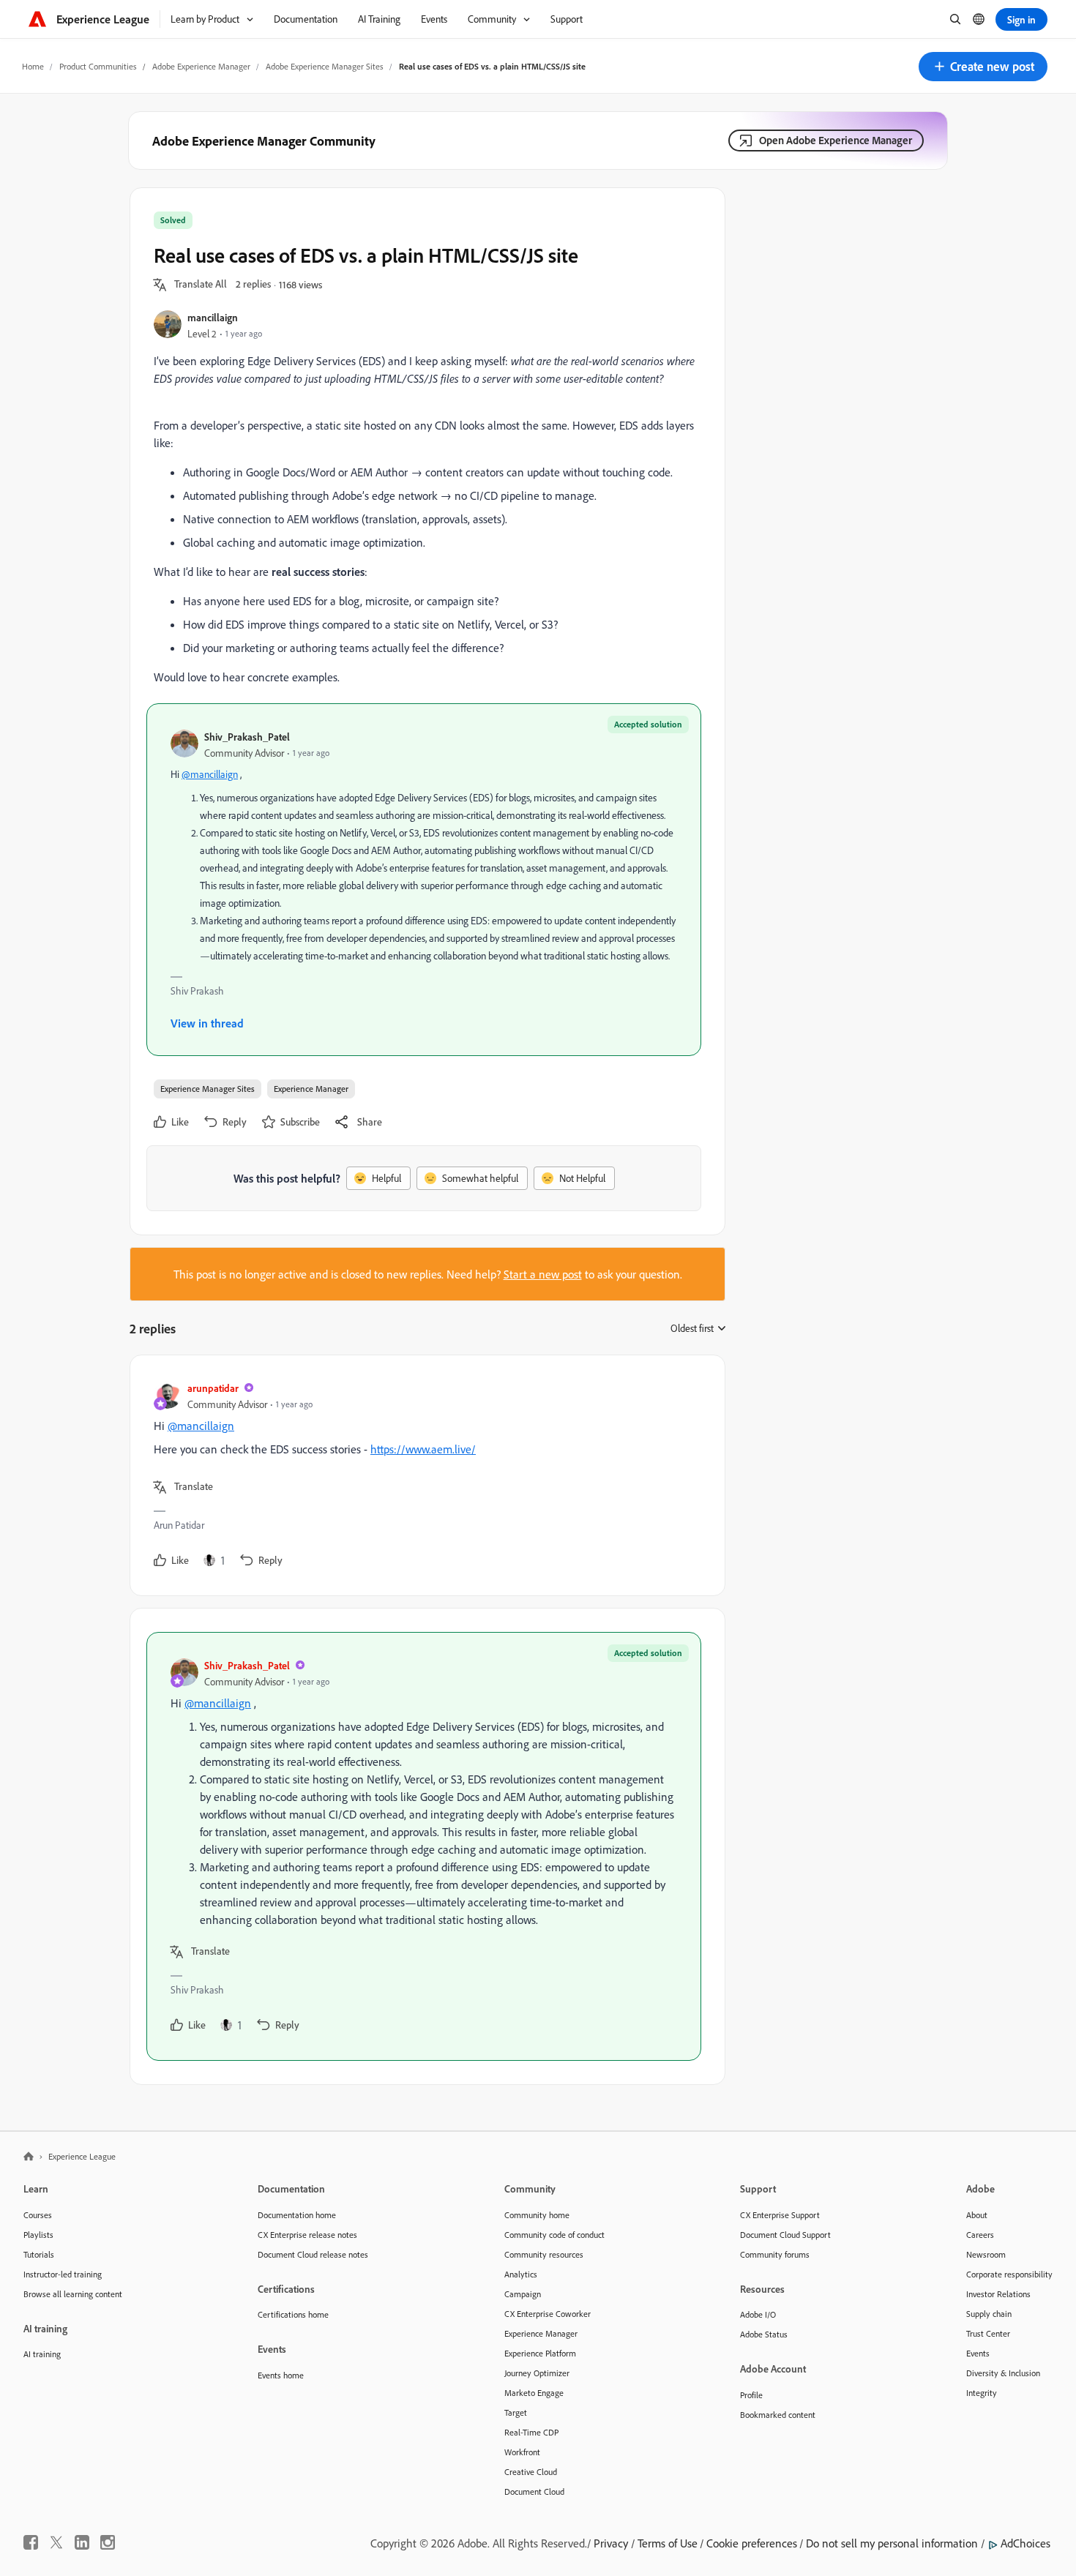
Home (33, 66)
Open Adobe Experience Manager (836, 140)
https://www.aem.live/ (423, 1449)
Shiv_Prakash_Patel (247, 737)
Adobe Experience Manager (201, 66)
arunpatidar (213, 1388)
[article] (424, 1475)
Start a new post (543, 1274)
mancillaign (213, 317)
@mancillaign (210, 774)
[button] (983, 67)
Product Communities (98, 66)
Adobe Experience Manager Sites (325, 66)
